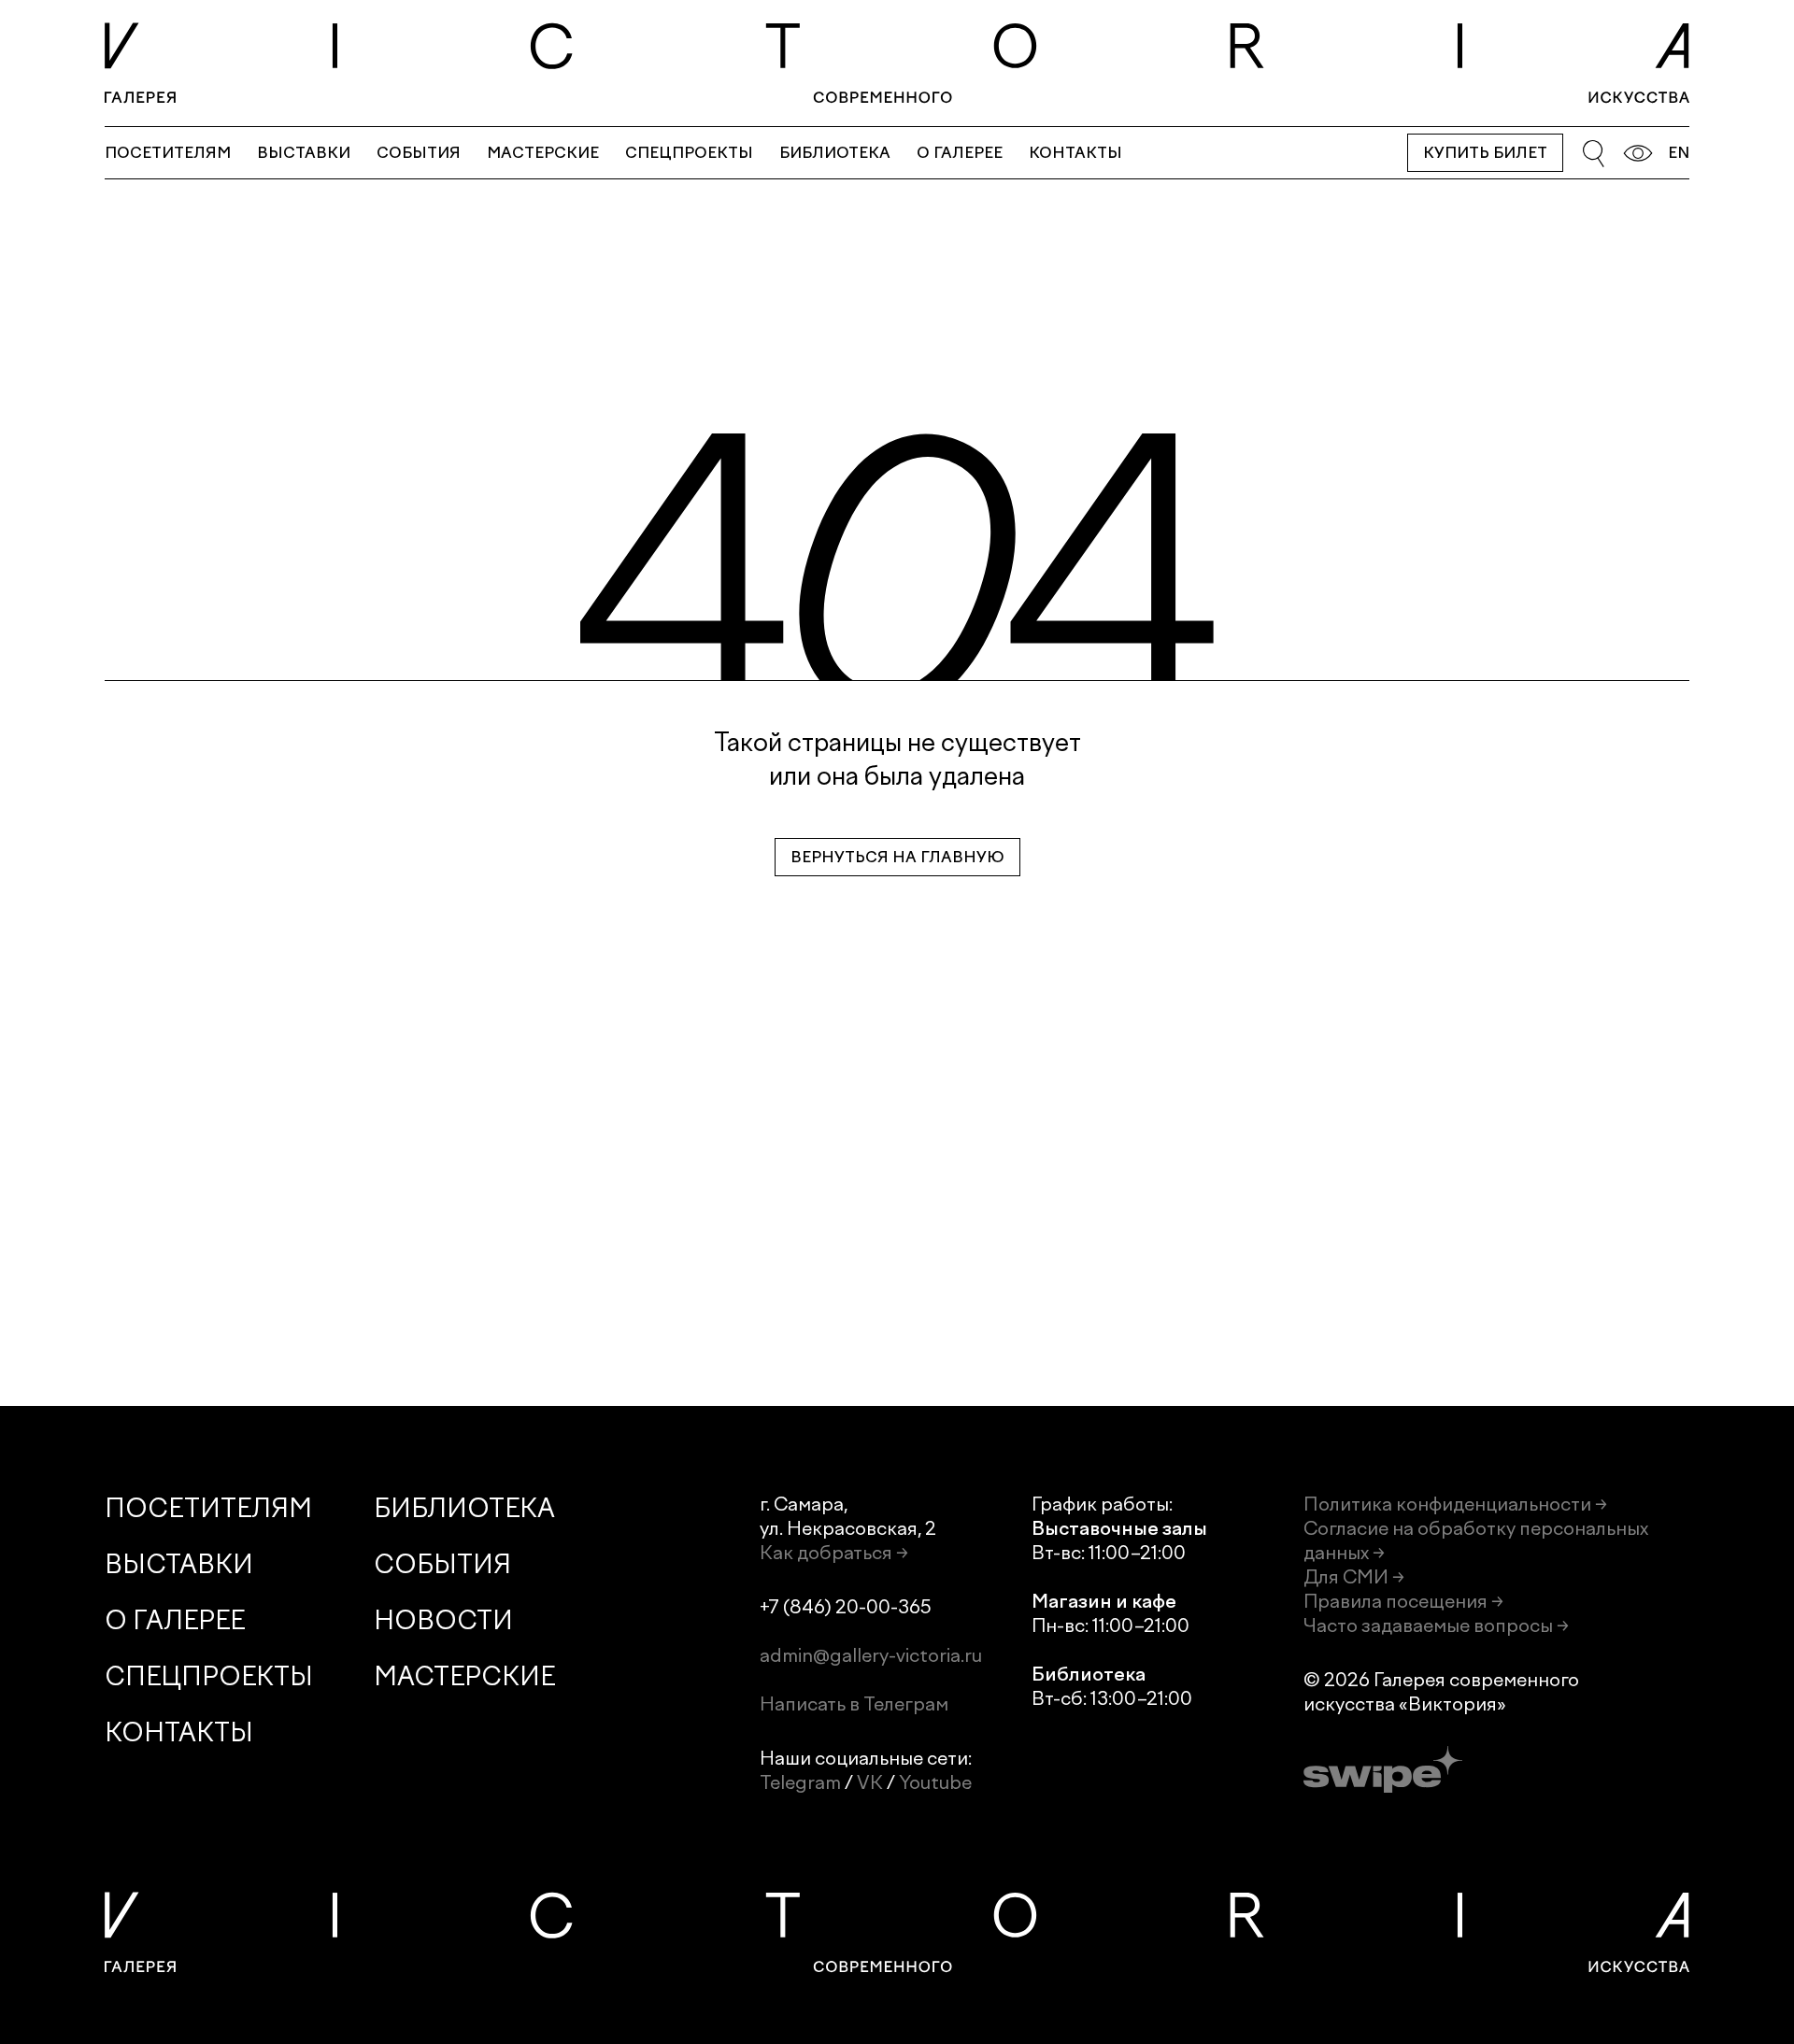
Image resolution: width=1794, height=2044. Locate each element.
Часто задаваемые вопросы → (1436, 1625)
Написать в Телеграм (854, 1704)
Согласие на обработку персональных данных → (1476, 1540)
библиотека (835, 153)
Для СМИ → (1354, 1577)
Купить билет (1485, 153)
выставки (304, 153)
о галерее (960, 153)
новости (443, 1620)
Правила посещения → (1403, 1601)
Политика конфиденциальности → (1455, 1504)
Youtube (935, 1782)
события (419, 153)
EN (1679, 153)
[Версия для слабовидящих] (1638, 153)
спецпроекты (689, 153)
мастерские (543, 153)
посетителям (168, 153)
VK (870, 1782)
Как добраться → (834, 1553)
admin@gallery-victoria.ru (871, 1655)
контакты (1075, 153)
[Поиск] (1593, 153)
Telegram (800, 1782)
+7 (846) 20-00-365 (846, 1607)
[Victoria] (897, 63)
